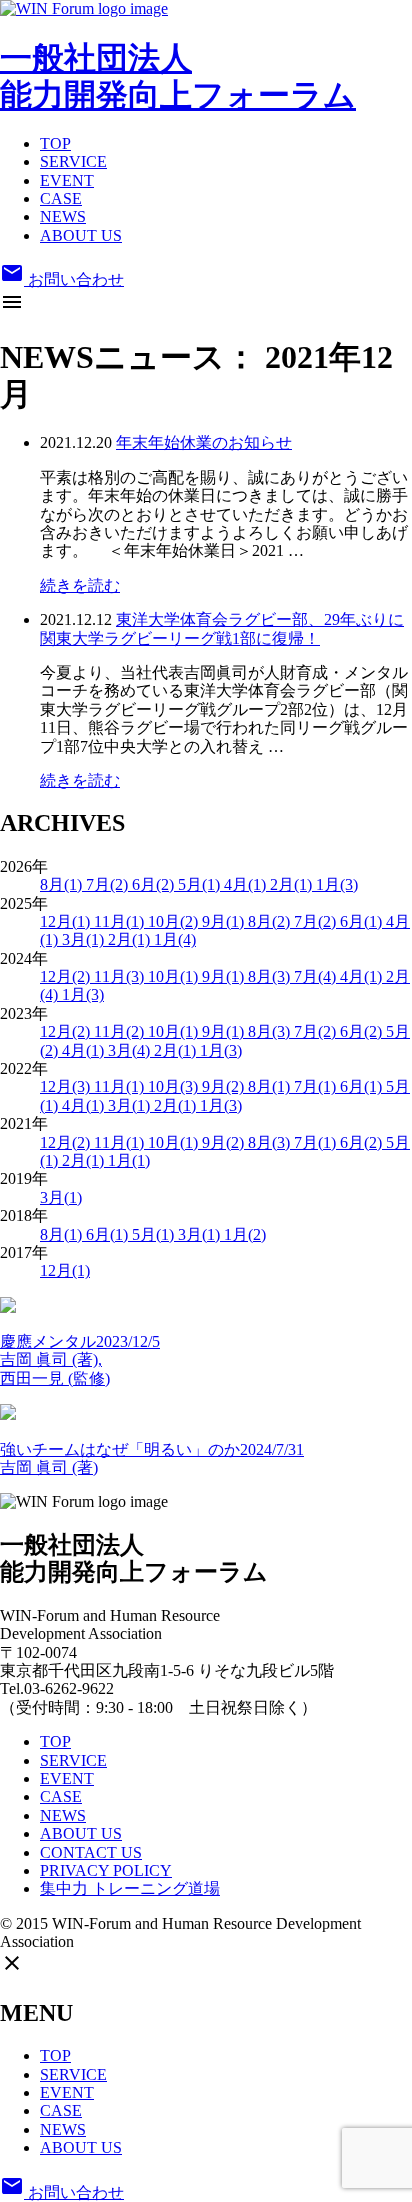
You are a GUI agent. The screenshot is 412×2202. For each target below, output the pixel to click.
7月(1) (317, 1086)
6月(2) (155, 884)
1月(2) (245, 1234)
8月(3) (271, 976)
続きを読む (80, 585)
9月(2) (225, 1086)
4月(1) (247, 884)
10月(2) (175, 921)
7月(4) (317, 976)
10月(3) (175, 1086)
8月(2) (271, 921)
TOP (55, 143)
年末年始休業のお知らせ (204, 442)
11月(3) (121, 976)
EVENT (67, 180)
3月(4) (131, 1050)
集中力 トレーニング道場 (130, 1888)
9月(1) (225, 921)
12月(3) (67, 1086)
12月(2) (67, 976)
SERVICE (73, 161)
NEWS (63, 216)
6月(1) (363, 921)
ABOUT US (81, 235)
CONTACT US (91, 1852)
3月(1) (85, 939)
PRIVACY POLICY (106, 1870)
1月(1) (129, 1160)
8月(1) (63, 884)
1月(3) (337, 884)
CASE (61, 198)
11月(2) (121, 1031)
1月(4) (175, 939)
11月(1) (121, 921)
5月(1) (201, 884)
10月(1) (175, 976)
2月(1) (293, 884)
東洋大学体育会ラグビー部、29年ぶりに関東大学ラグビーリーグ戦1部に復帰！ (222, 628)
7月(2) (109, 884)
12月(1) (67, 921)
